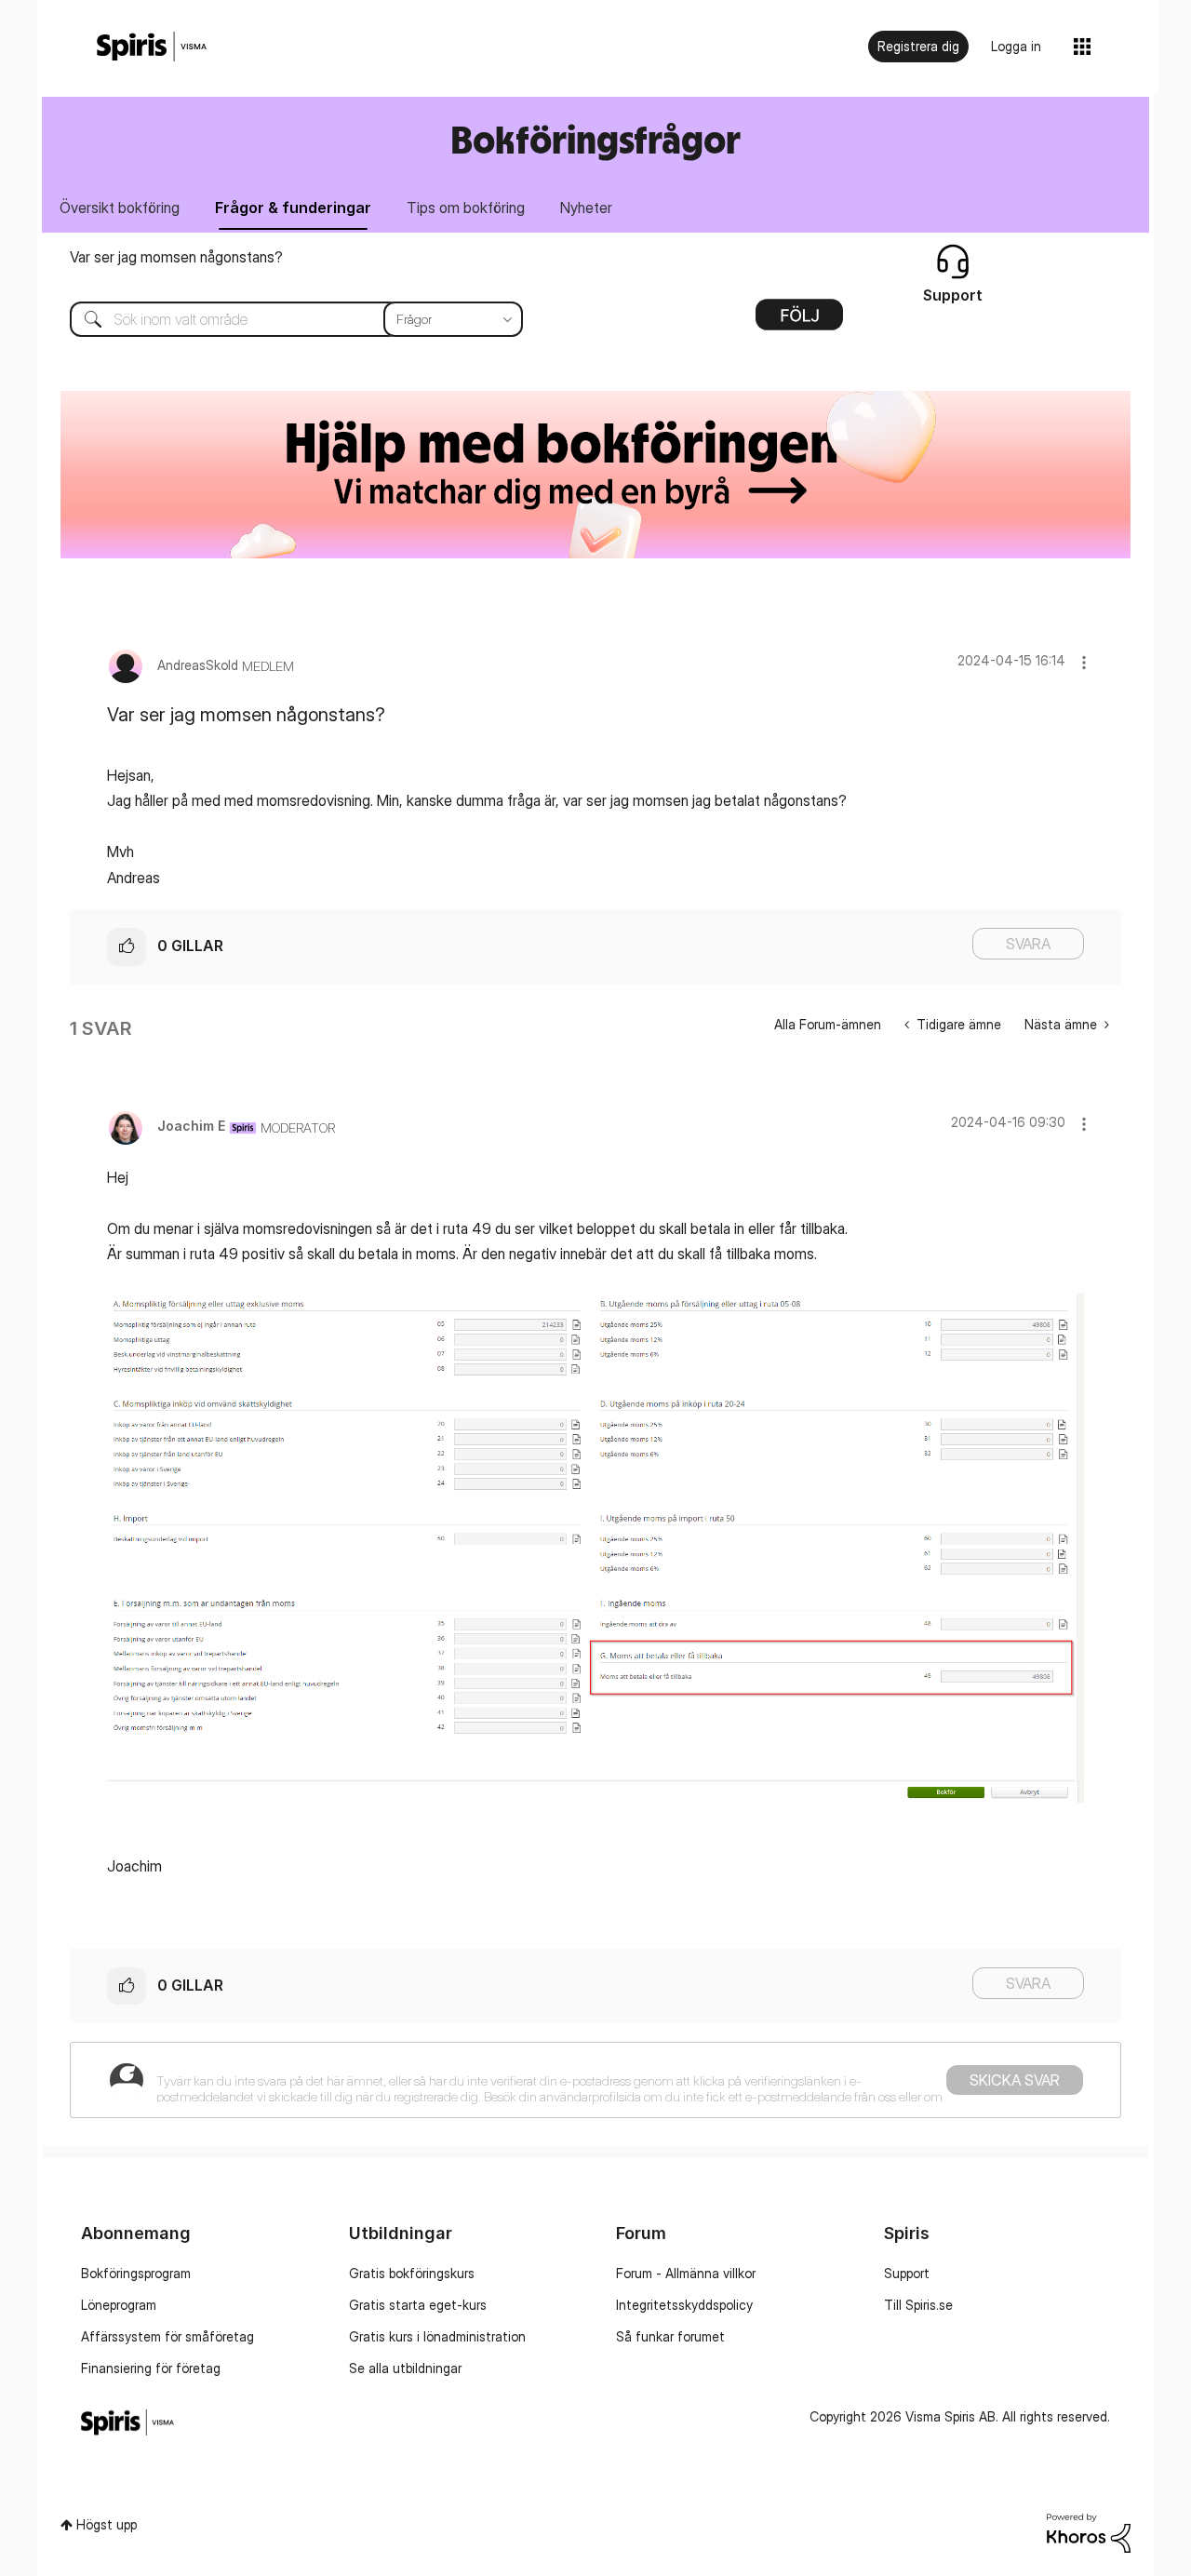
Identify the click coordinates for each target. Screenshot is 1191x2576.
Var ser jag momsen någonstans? (176, 257)
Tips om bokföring (466, 208)
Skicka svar (1015, 2080)
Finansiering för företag (151, 2368)
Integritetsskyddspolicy (684, 2305)
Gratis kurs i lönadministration (437, 2336)
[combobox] (282, 319)
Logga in (1016, 46)
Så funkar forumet (670, 2336)
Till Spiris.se (918, 2305)
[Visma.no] (152, 47)
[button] (1084, 662)
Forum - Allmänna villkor (686, 2273)
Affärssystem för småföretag (167, 2336)
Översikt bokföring (120, 208)
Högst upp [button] (107, 2524)
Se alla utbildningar (405, 2368)
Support (907, 2273)
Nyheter (586, 208)
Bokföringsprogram (136, 2273)
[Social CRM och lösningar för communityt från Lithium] (1089, 2532)
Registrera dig (918, 46)
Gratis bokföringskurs (412, 2273)
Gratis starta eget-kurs (418, 2305)
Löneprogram (119, 2305)
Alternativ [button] (799, 321)
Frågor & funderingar (293, 208)
